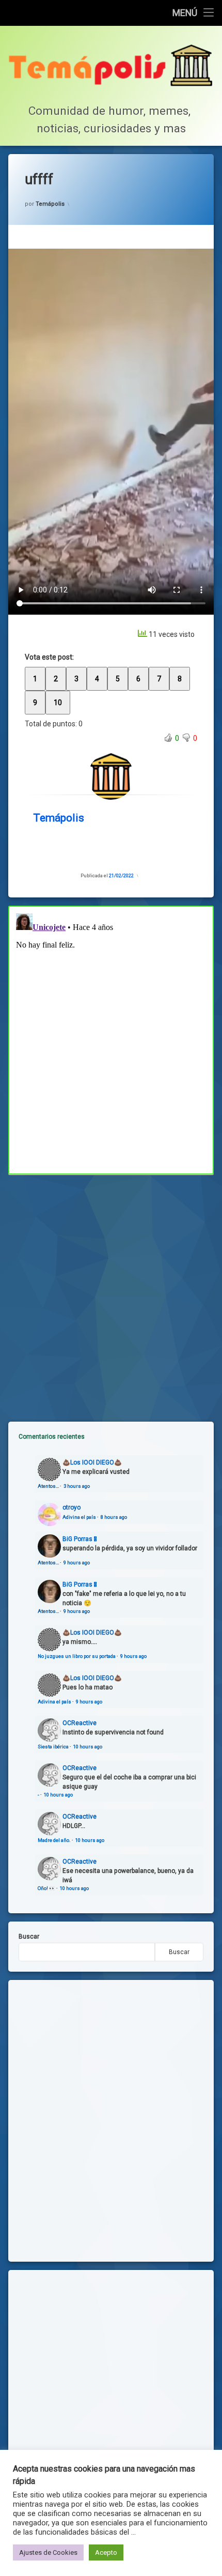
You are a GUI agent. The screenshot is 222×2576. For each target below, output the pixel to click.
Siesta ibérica (53, 1747)
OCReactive (80, 1723)
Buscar (29, 1937)
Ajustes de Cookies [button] (48, 2552)
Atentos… (48, 1486)
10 (58, 703)
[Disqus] (111, 1039)
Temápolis (50, 204)
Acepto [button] (106, 2552)
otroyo (72, 1507)
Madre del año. (54, 1840)
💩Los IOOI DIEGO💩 (92, 1462)
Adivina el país (79, 1517)
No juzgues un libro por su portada (77, 1656)
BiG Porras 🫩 (80, 1539)
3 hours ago (77, 1486)
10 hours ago (88, 1747)
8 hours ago (114, 1517)
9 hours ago (77, 1563)
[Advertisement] (111, 1290)
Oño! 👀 (46, 1888)
